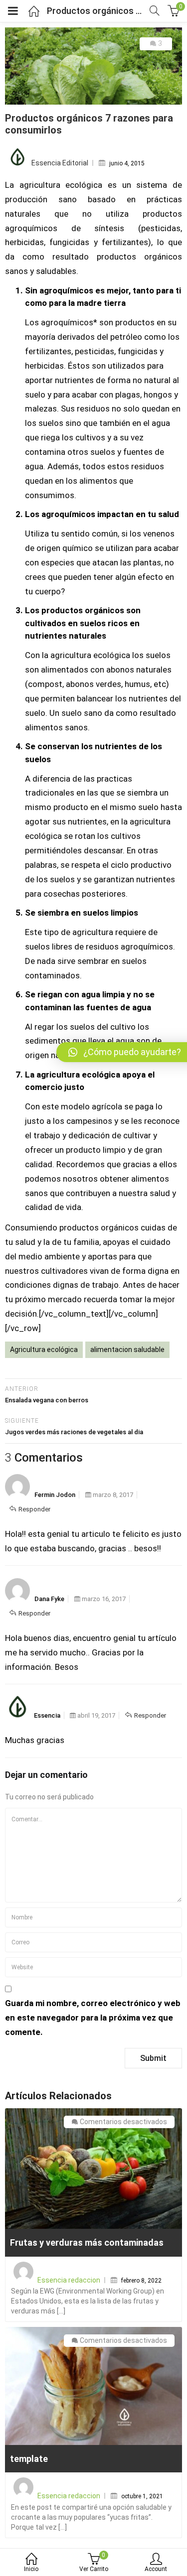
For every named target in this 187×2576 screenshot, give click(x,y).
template (29, 2459)
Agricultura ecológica (44, 1350)
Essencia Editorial (60, 163)
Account (156, 2569)
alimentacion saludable (127, 1350)
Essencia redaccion (69, 2280)
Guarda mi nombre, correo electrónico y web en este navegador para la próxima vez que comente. (93, 2018)
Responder (34, 1509)
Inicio (31, 2569)
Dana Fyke (49, 1599)
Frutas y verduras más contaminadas (87, 2242)
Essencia (47, 1715)
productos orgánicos (139, 257)
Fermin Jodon (55, 1495)
